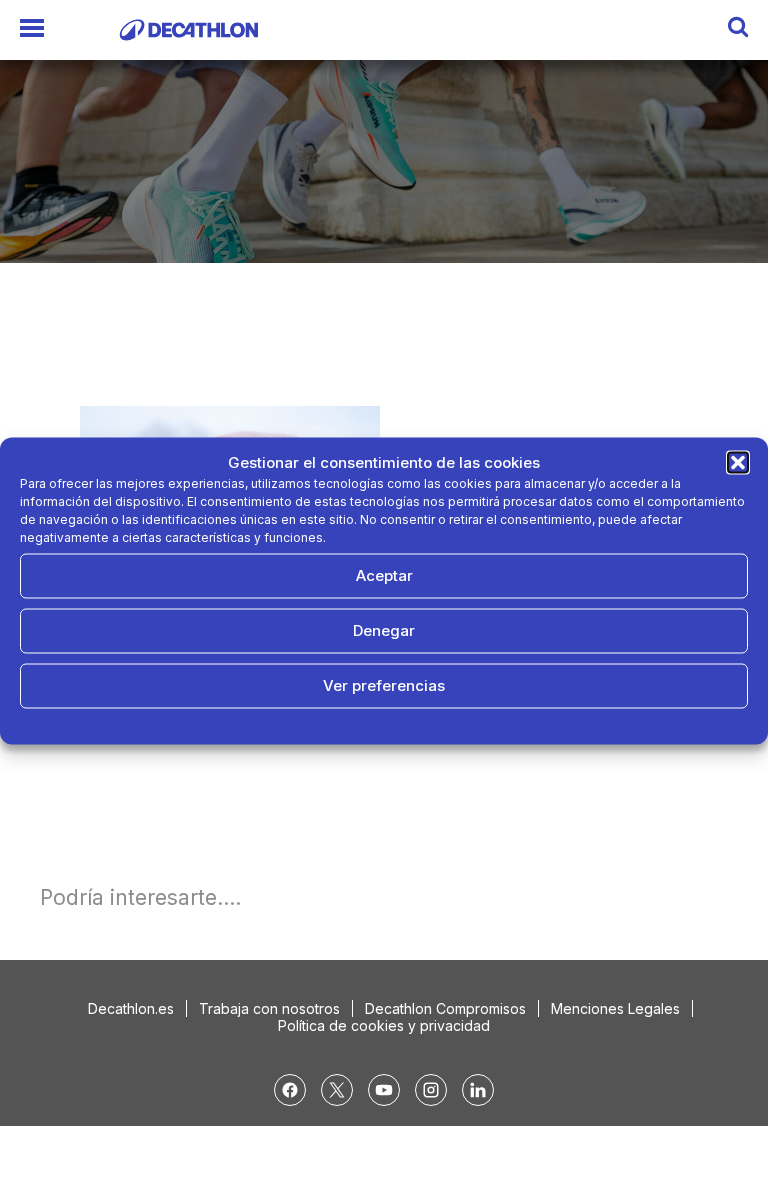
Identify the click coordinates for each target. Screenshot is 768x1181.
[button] (738, 462)
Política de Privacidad (406, 720)
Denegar (384, 630)
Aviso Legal (514, 720)
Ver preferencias (384, 685)
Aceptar (384, 575)
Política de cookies (276, 720)
